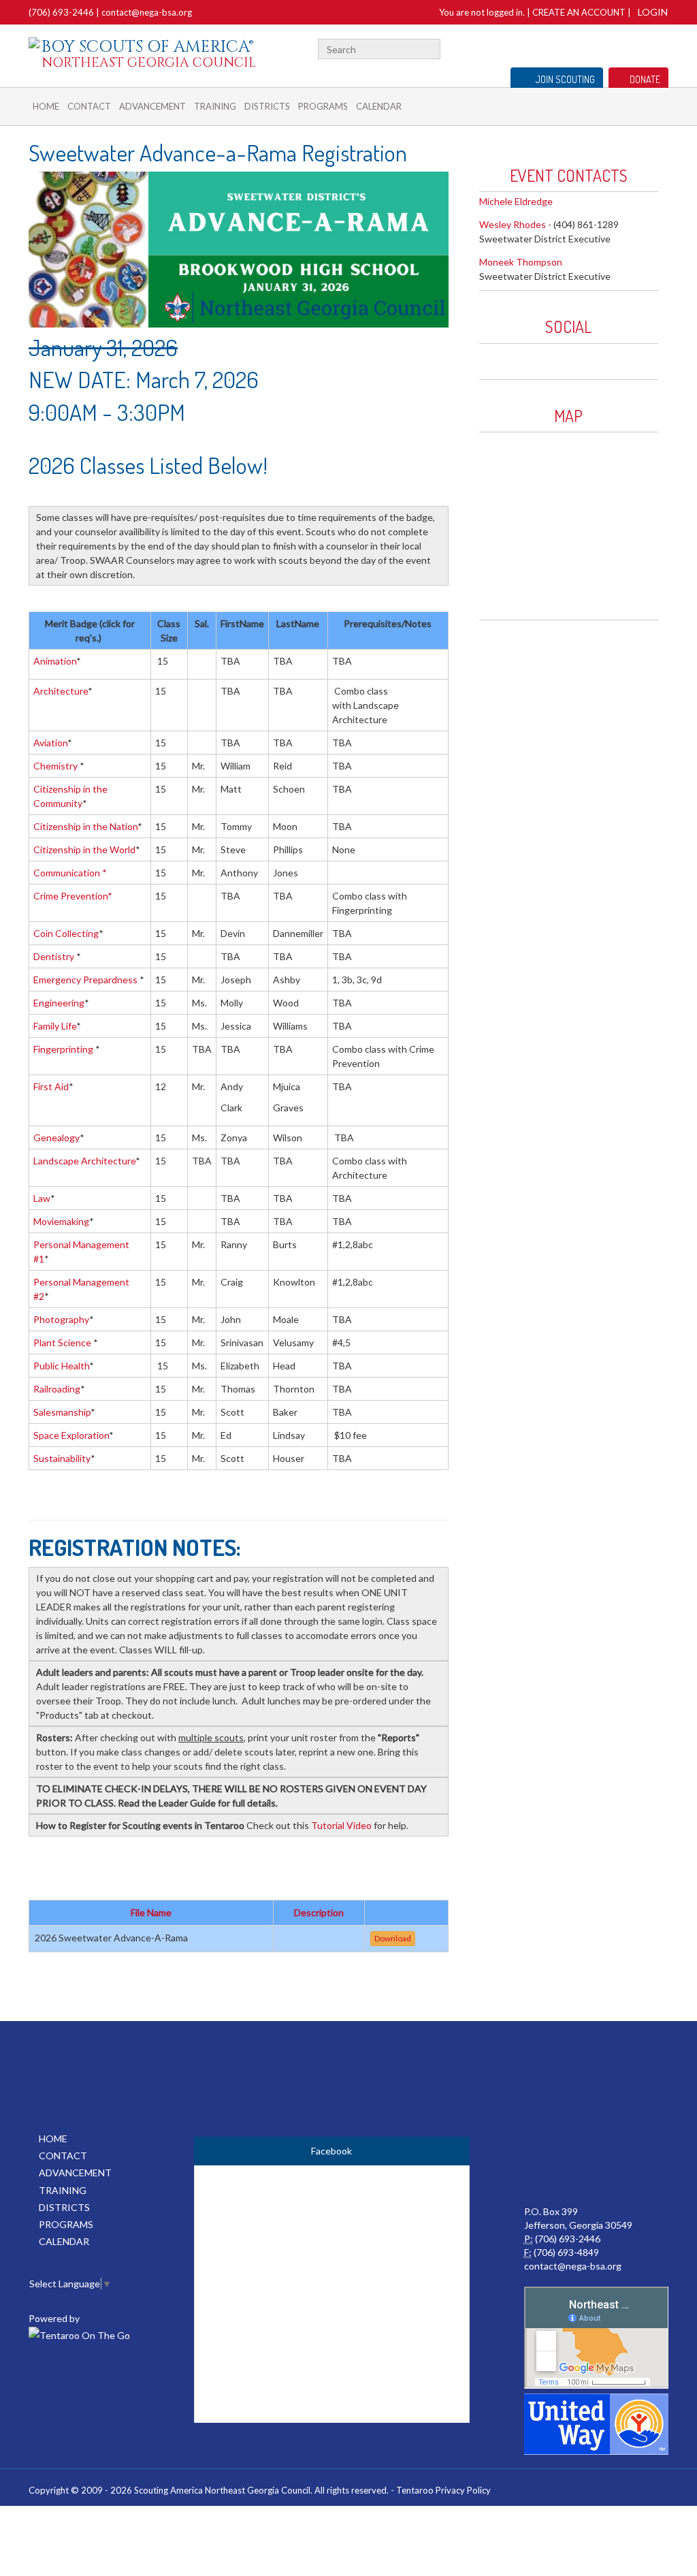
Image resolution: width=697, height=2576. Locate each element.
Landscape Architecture (84, 1161)
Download (393, 1938)
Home (46, 106)
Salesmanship (62, 1412)
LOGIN (653, 12)
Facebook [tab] (331, 2151)
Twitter (663, 47)
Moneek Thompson (521, 262)
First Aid (51, 1086)
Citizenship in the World (84, 849)
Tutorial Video (341, 1825)
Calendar (379, 106)
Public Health (61, 1366)
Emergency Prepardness (86, 980)
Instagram (526, 358)
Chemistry (55, 766)
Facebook (646, 47)
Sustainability (62, 1458)
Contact (89, 106)
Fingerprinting (64, 1049)
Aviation (50, 743)
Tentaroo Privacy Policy (443, 2490)
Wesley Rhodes (513, 224)
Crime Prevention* (73, 896)
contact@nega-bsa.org (147, 12)
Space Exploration (71, 1435)
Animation (55, 661)
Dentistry (55, 956)
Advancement (152, 106)
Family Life (55, 1026)
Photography (61, 1319)
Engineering (59, 1003)
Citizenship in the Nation (85, 826)
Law (42, 1198)
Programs (323, 106)
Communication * (70, 873)
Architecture (61, 691)
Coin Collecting (66, 933)
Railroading (57, 1389)
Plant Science (63, 1342)
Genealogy (56, 1138)
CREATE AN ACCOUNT (579, 12)
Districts (267, 106)
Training (215, 106)
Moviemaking (61, 1221)
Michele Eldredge (516, 201)
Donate (645, 79)
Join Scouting (565, 79)
